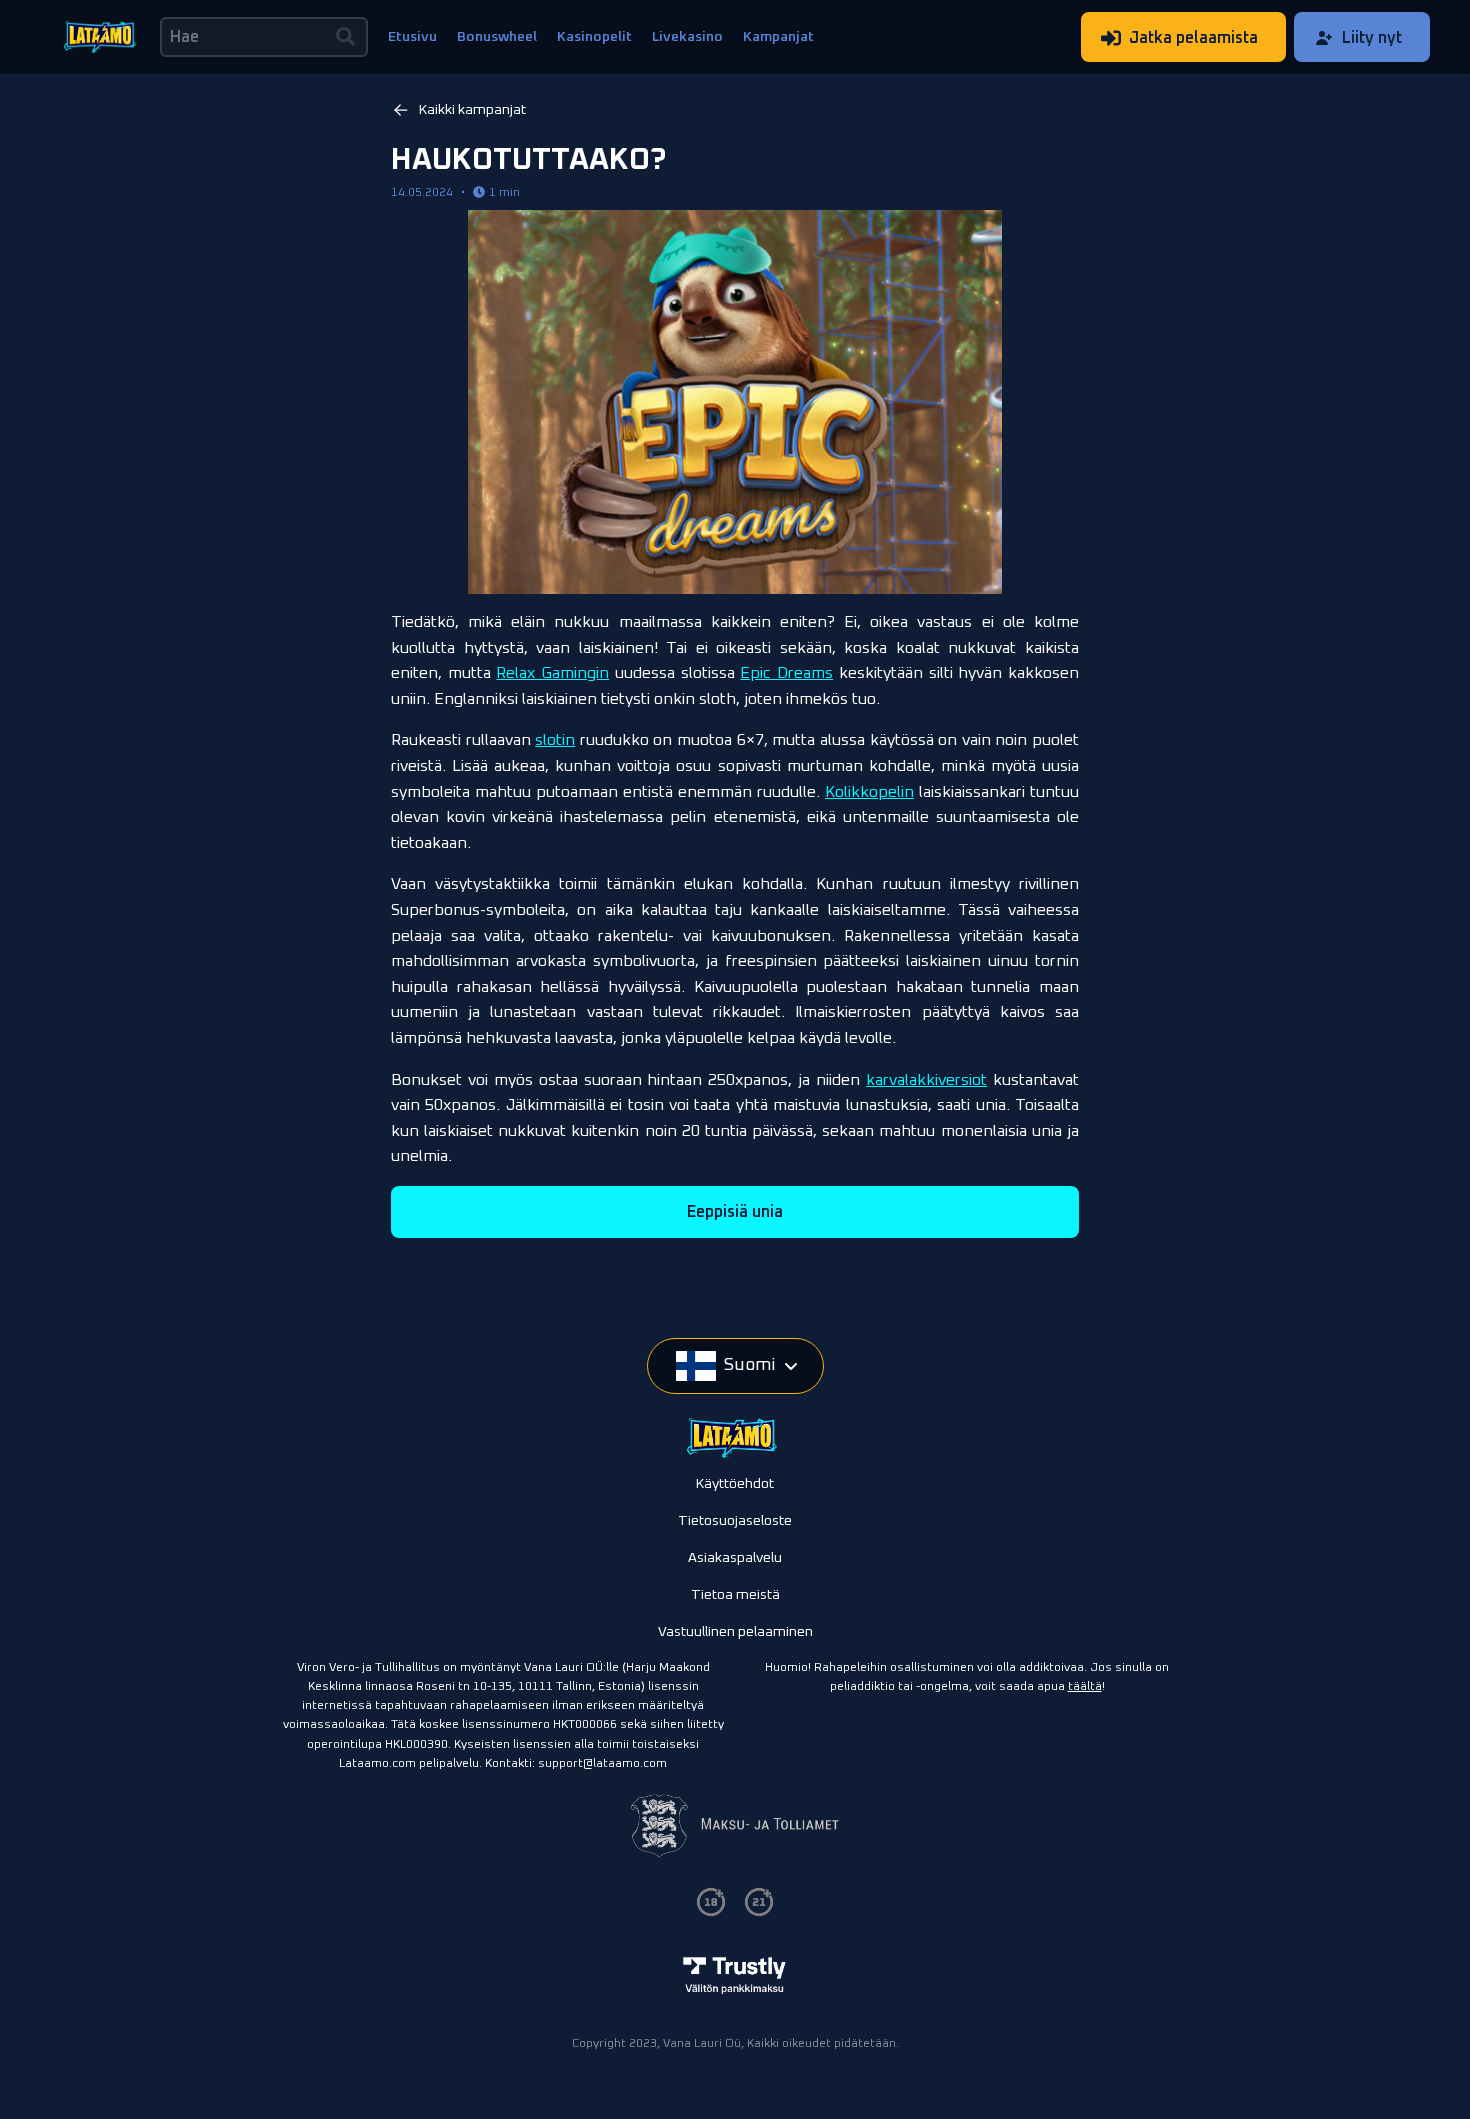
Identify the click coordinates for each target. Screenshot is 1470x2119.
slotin (555, 740)
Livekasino (687, 37)
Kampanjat (778, 37)
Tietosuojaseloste (735, 1521)
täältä (1085, 1687)
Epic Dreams (786, 673)
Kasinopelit (594, 37)
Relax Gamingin (552, 673)
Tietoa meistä (735, 1595)
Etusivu (412, 37)
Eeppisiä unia (735, 1212)
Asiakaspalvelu (735, 1558)
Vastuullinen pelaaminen (735, 1632)
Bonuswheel (497, 37)
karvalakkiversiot (926, 1080)
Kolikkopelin (869, 792)
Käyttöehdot (735, 1484)
